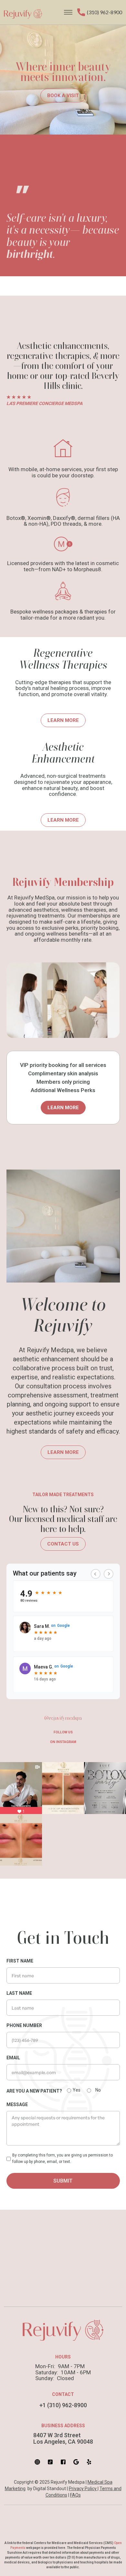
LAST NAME (19, 1993)
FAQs (75, 2495)
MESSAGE (17, 2104)
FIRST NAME (20, 1961)
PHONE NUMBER (24, 2025)
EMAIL (13, 2058)
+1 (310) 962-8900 (63, 2405)
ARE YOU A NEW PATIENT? (34, 2091)
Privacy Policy (83, 2489)
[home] (28, 12)
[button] (68, 12)
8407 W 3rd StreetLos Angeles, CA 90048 (63, 2439)
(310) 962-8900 (105, 12)
